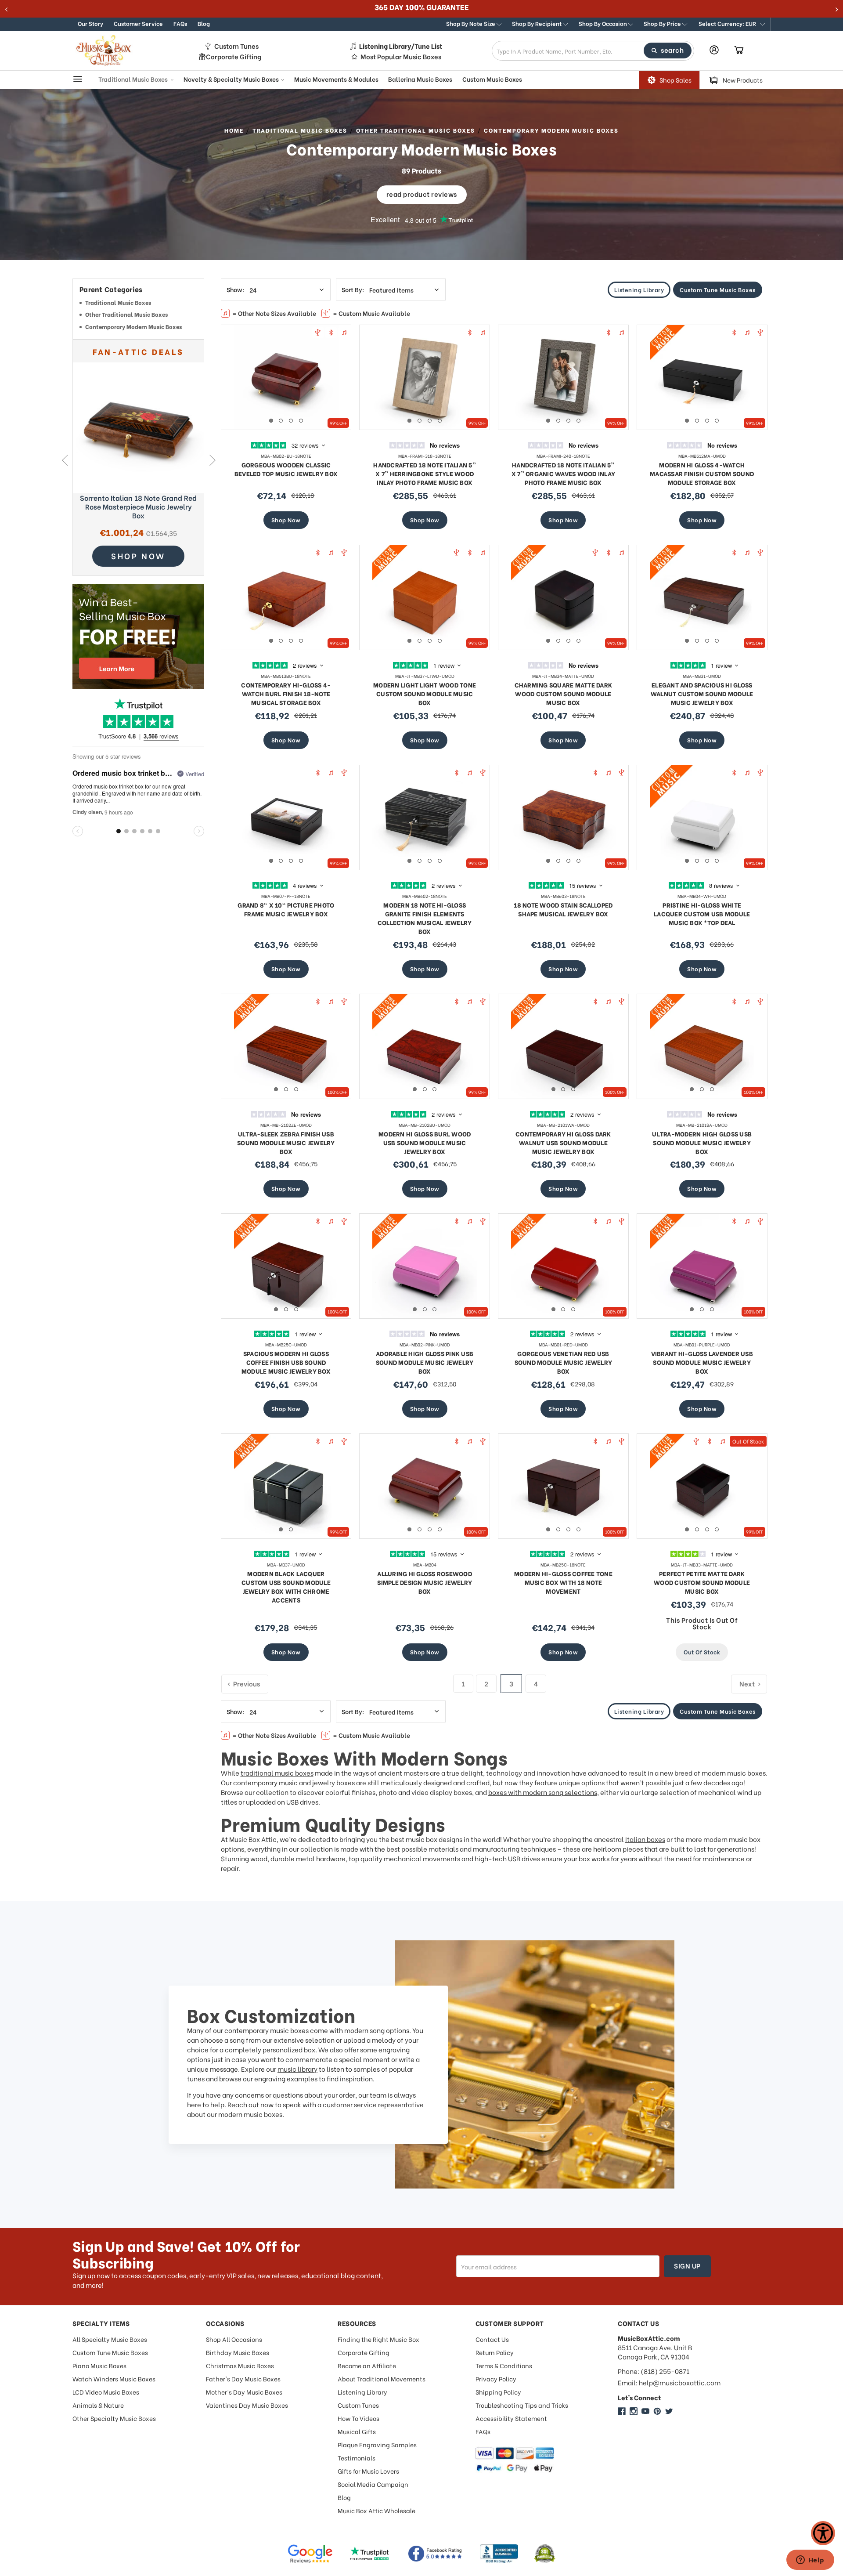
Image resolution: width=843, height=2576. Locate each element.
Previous (64, 460)
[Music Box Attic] (622, 2411)
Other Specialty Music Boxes (114, 2418)
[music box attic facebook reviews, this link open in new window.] (436, 2554)
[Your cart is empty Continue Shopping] (739, 51)
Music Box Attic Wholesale (376, 2510)
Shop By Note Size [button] (471, 23)
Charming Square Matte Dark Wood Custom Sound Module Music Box (564, 693)
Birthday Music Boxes (238, 2352)
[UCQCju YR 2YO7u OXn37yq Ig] (645, 2411)
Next (212, 460)
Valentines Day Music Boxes (247, 2405)
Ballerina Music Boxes (420, 79)
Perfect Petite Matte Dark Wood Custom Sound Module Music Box (702, 1582)
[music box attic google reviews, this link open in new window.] (310, 2554)
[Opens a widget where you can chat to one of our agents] (810, 2561)
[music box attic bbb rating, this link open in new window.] (499, 2554)
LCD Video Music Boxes (106, 2392)
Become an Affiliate (367, 2365)
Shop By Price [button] (663, 23)
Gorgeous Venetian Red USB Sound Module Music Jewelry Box (564, 1362)
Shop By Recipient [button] (537, 23)
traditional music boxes (277, 1773)
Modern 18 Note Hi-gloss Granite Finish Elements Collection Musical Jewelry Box (425, 918)
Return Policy (495, 2352)
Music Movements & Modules (336, 79)
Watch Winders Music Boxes (114, 2379)
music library (297, 2069)
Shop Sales (675, 80)
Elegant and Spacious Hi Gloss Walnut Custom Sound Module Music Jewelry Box (702, 693)
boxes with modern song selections (543, 1792)
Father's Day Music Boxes (243, 2379)
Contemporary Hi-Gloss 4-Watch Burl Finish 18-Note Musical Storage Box (286, 693)
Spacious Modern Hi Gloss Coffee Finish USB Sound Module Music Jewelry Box (286, 1362)
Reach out (243, 2104)
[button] (732, 24)
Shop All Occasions (234, 2339)
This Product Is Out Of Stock (702, 1623)
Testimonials (357, 2458)
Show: (235, 289)
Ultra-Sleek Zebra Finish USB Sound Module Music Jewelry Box (286, 1142)
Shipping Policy (498, 2392)
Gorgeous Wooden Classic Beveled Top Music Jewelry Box (286, 469)
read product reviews (422, 194)
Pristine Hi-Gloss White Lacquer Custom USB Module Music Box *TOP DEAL (702, 914)
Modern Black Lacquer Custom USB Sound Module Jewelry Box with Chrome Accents (286, 1586)
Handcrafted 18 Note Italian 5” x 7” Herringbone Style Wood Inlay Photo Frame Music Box (425, 473)
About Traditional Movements (382, 2379)
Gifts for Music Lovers (368, 2471)
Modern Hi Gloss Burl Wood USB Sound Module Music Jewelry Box (425, 1142)
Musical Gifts (357, 2431)
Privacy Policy (496, 2379)
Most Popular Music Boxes (401, 56)
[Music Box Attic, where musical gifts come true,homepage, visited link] (105, 51)
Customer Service (138, 23)
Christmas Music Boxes (240, 2365)
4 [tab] (301, 421)
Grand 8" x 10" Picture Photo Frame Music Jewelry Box (286, 909)
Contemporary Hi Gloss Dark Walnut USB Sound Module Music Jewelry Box (563, 1142)
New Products (743, 80)
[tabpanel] (286, 377)
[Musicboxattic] (634, 2411)
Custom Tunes (236, 46)
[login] (714, 50)
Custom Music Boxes (492, 79)
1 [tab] (271, 421)
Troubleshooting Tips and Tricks (522, 2405)
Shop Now (286, 519)
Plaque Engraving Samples (377, 2444)
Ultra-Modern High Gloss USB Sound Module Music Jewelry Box (702, 1142)
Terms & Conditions (504, 2365)
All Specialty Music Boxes (110, 2339)
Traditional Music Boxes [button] (134, 79)
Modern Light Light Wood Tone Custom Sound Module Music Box (425, 693)
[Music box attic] (669, 2411)
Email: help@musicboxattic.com (669, 2382)
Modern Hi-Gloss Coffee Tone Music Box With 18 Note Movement (563, 1582)
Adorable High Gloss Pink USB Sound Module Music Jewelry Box (425, 1362)
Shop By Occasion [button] (603, 23)
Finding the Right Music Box (378, 2339)
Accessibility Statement (511, 2418)
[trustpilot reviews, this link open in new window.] (370, 2554)
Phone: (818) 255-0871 (654, 2371)
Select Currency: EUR (728, 23)
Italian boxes (645, 1839)
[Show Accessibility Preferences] (823, 2533)
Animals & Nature (98, 2405)
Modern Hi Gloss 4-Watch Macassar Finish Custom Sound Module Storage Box (702, 473)
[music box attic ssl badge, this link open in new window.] (545, 2554)
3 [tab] (291, 421)
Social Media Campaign (373, 2484)
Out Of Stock (702, 1652)
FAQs (180, 23)
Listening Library (639, 289)
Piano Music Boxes (99, 2365)
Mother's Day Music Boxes (244, 2392)
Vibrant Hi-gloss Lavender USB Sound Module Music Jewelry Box (702, 1362)
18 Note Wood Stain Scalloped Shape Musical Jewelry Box (563, 909)
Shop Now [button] (138, 555)
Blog (204, 23)
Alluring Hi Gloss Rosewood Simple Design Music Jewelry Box (425, 1582)
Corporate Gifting (234, 56)
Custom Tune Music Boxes (718, 289)
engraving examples (286, 2078)
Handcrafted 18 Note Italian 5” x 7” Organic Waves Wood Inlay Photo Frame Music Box (563, 473)
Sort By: (353, 289)
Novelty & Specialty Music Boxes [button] (232, 79)
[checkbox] (138, 304)
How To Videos (358, 2418)
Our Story (90, 23)
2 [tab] (281, 421)
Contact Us (492, 2339)
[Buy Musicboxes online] (138, 637)
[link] (138, 428)
